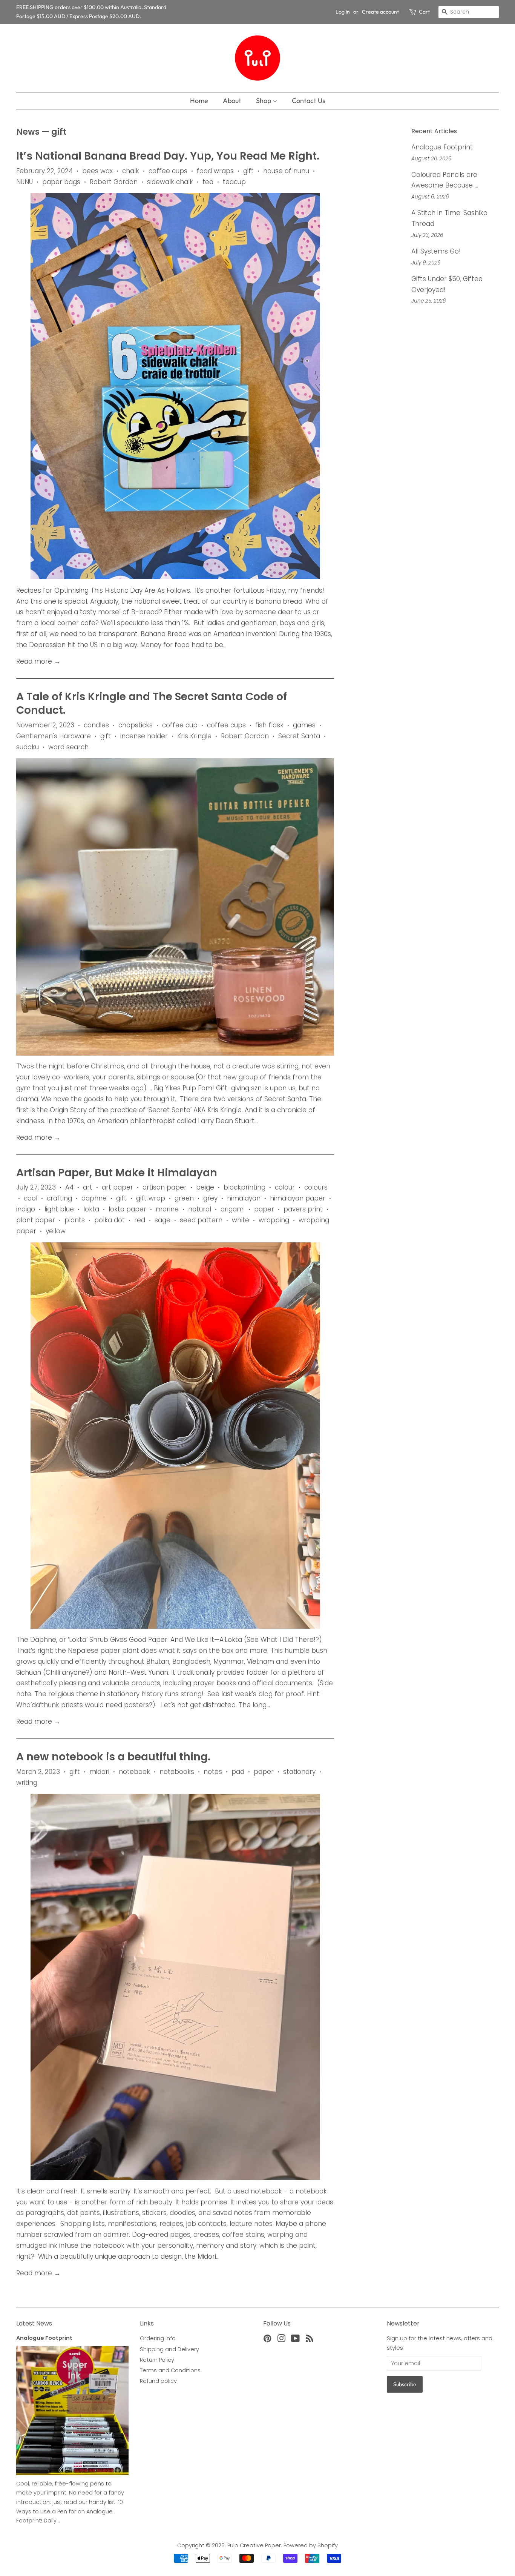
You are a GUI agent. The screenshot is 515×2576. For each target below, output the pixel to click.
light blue (59, 1209)
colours (316, 1187)
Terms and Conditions (170, 2370)
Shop (264, 101)
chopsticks (136, 725)
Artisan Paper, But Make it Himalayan (117, 1173)
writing (27, 1783)
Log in (343, 12)
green (184, 1198)
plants (75, 1220)
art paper (117, 1187)
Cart (424, 12)
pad (238, 1772)
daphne (94, 1198)
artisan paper (165, 1187)
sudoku (28, 747)
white (241, 1220)
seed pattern (201, 1220)
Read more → (38, 661)
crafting (59, 1198)
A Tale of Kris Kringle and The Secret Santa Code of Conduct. (152, 703)
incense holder (144, 736)
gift (248, 171)
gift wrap (151, 1198)
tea (208, 182)
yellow (56, 1231)
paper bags (61, 182)
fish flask (269, 725)
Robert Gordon (114, 182)
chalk (131, 171)
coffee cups (168, 171)
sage (162, 1220)
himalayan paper (298, 1198)
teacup (234, 182)
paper (264, 1209)
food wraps (215, 171)
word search (68, 747)
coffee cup (180, 725)
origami (233, 1209)
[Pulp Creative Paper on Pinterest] (267, 2340)
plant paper (36, 1220)
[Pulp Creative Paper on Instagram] (281, 2340)
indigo (26, 1209)
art (88, 1187)
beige (205, 1187)
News (28, 132)
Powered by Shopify (311, 2545)
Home (199, 101)
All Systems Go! (436, 251)
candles (96, 725)
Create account (380, 12)
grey (210, 1198)
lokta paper (127, 1209)
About (232, 101)
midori (99, 1772)
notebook (134, 1772)
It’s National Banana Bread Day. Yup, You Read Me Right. (168, 156)
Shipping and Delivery (169, 2349)
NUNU (25, 182)
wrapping (274, 1220)
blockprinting (244, 1187)
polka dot (110, 1220)
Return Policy (157, 2360)
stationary (299, 1772)
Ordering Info (158, 2338)
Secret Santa (299, 736)
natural (200, 1209)
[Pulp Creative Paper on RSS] (310, 2340)
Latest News (34, 2323)
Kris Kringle (194, 736)
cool (31, 1198)
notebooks (177, 1772)
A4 (69, 1187)
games (304, 725)
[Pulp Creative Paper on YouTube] (295, 2340)
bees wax (97, 171)
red (140, 1220)
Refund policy (158, 2381)
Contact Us (309, 101)
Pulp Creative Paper (254, 2545)
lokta (91, 1209)
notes (213, 1772)
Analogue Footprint (442, 147)
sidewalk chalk (170, 182)
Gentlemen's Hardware (54, 736)
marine (167, 1209)
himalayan (244, 1198)
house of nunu (286, 171)
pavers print (303, 1209)
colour (285, 1187)
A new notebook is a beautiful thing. (113, 1757)
